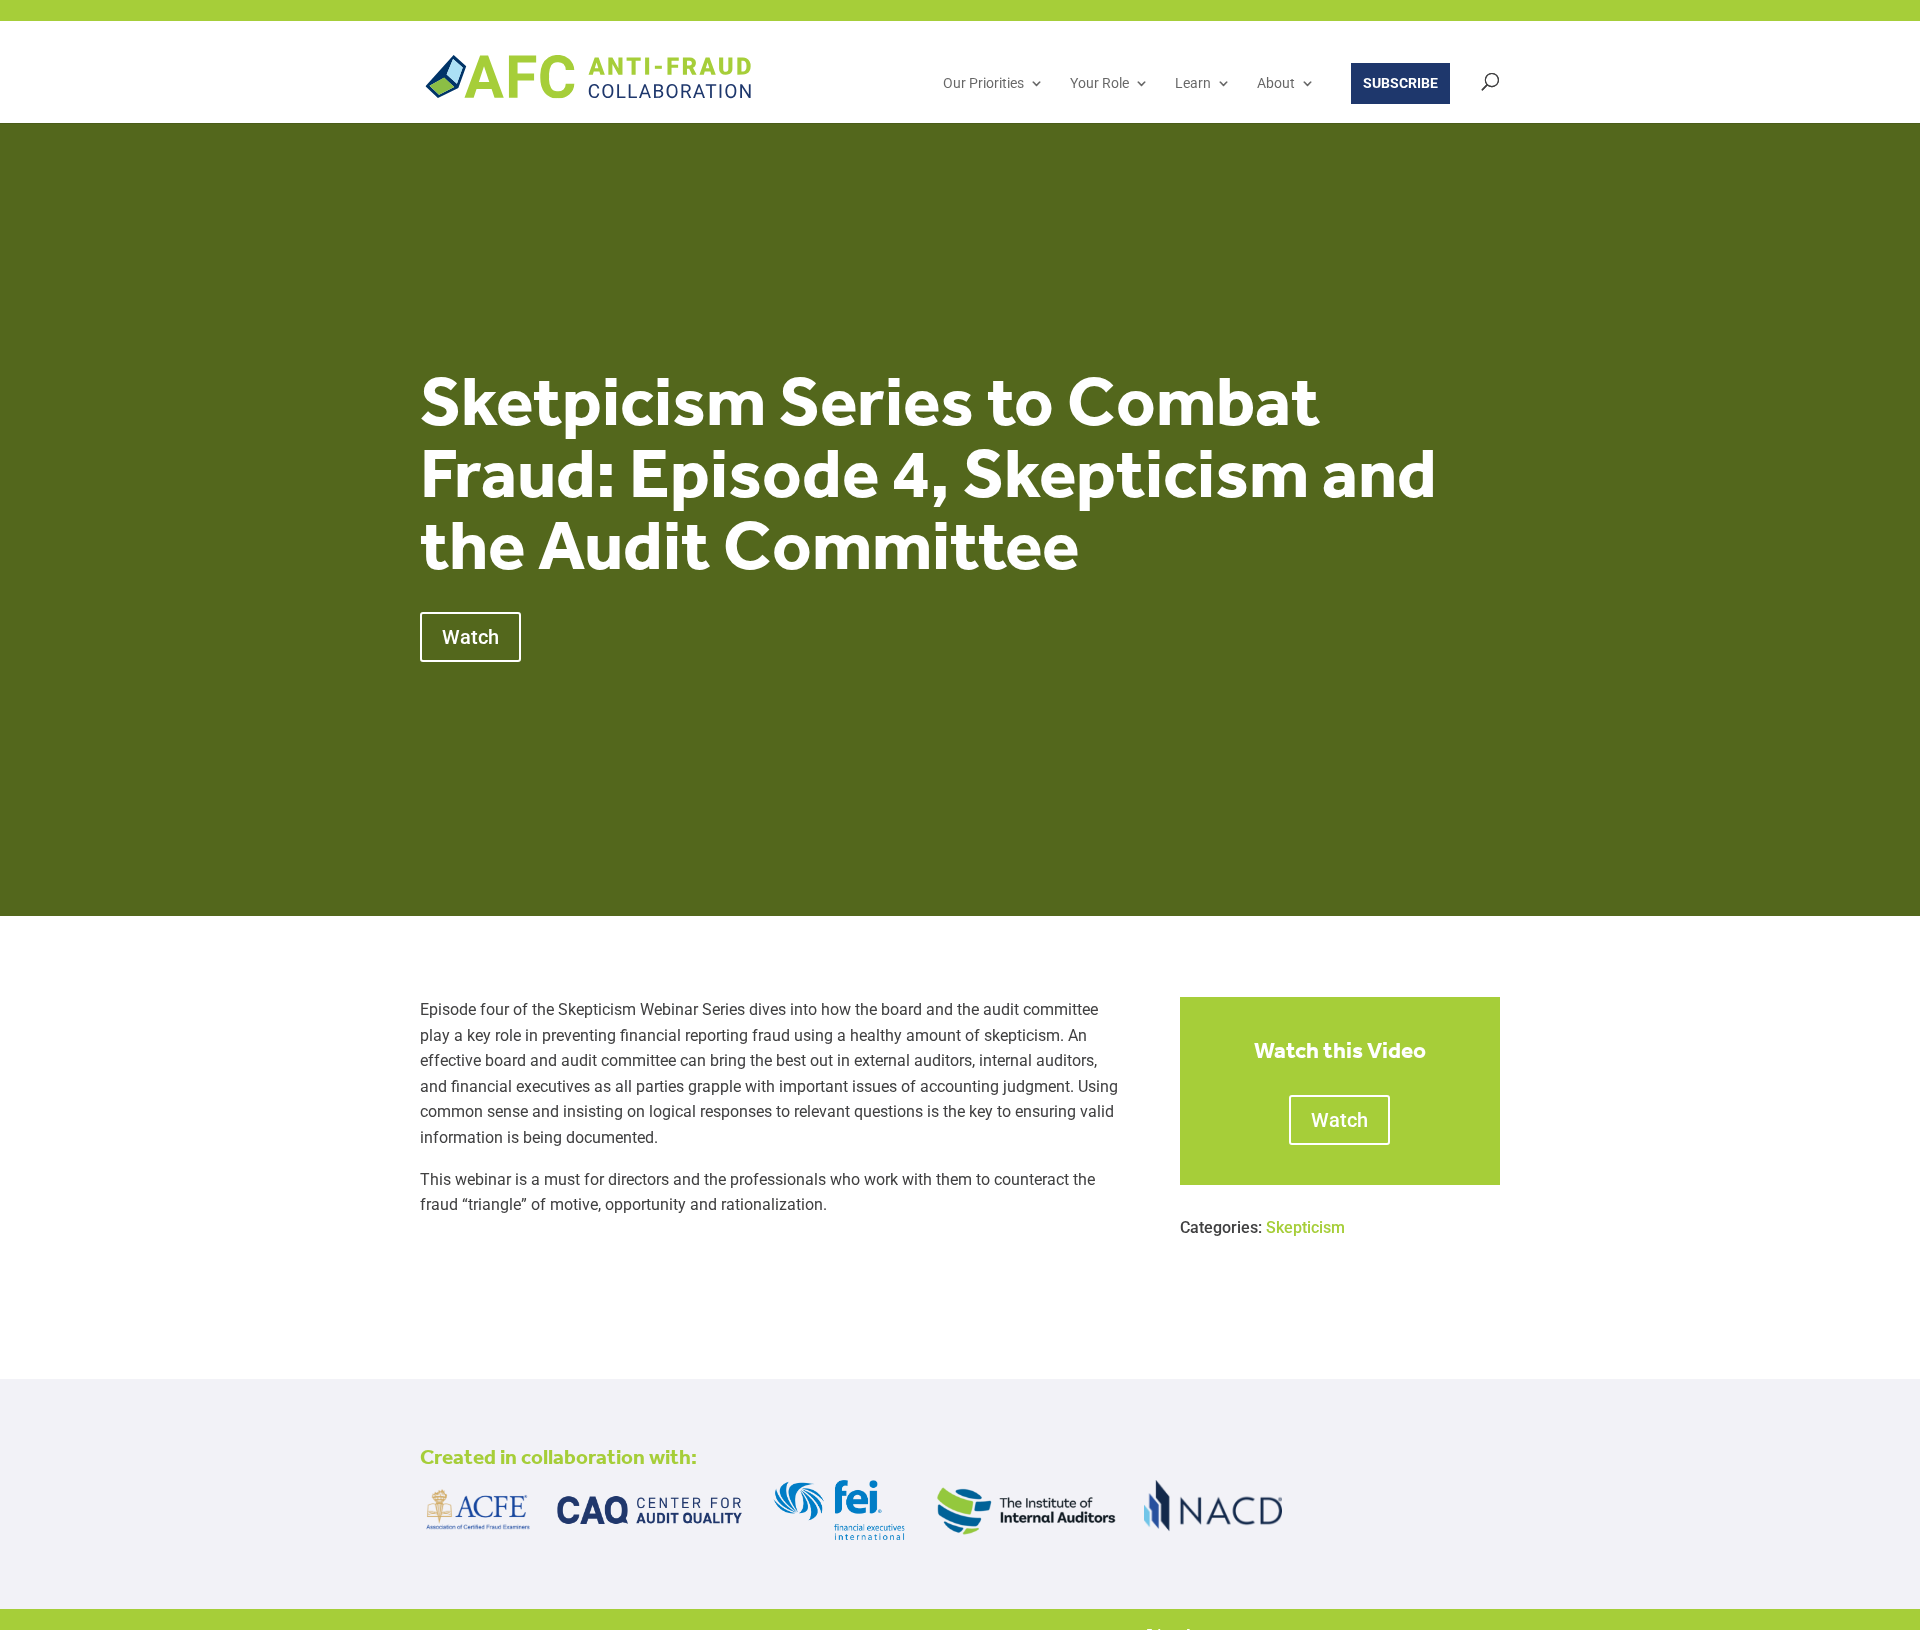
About (1276, 83)
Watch (470, 637)
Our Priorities (983, 83)
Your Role (1099, 83)
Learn (1193, 83)
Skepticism (1305, 1227)
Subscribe (1400, 83)
